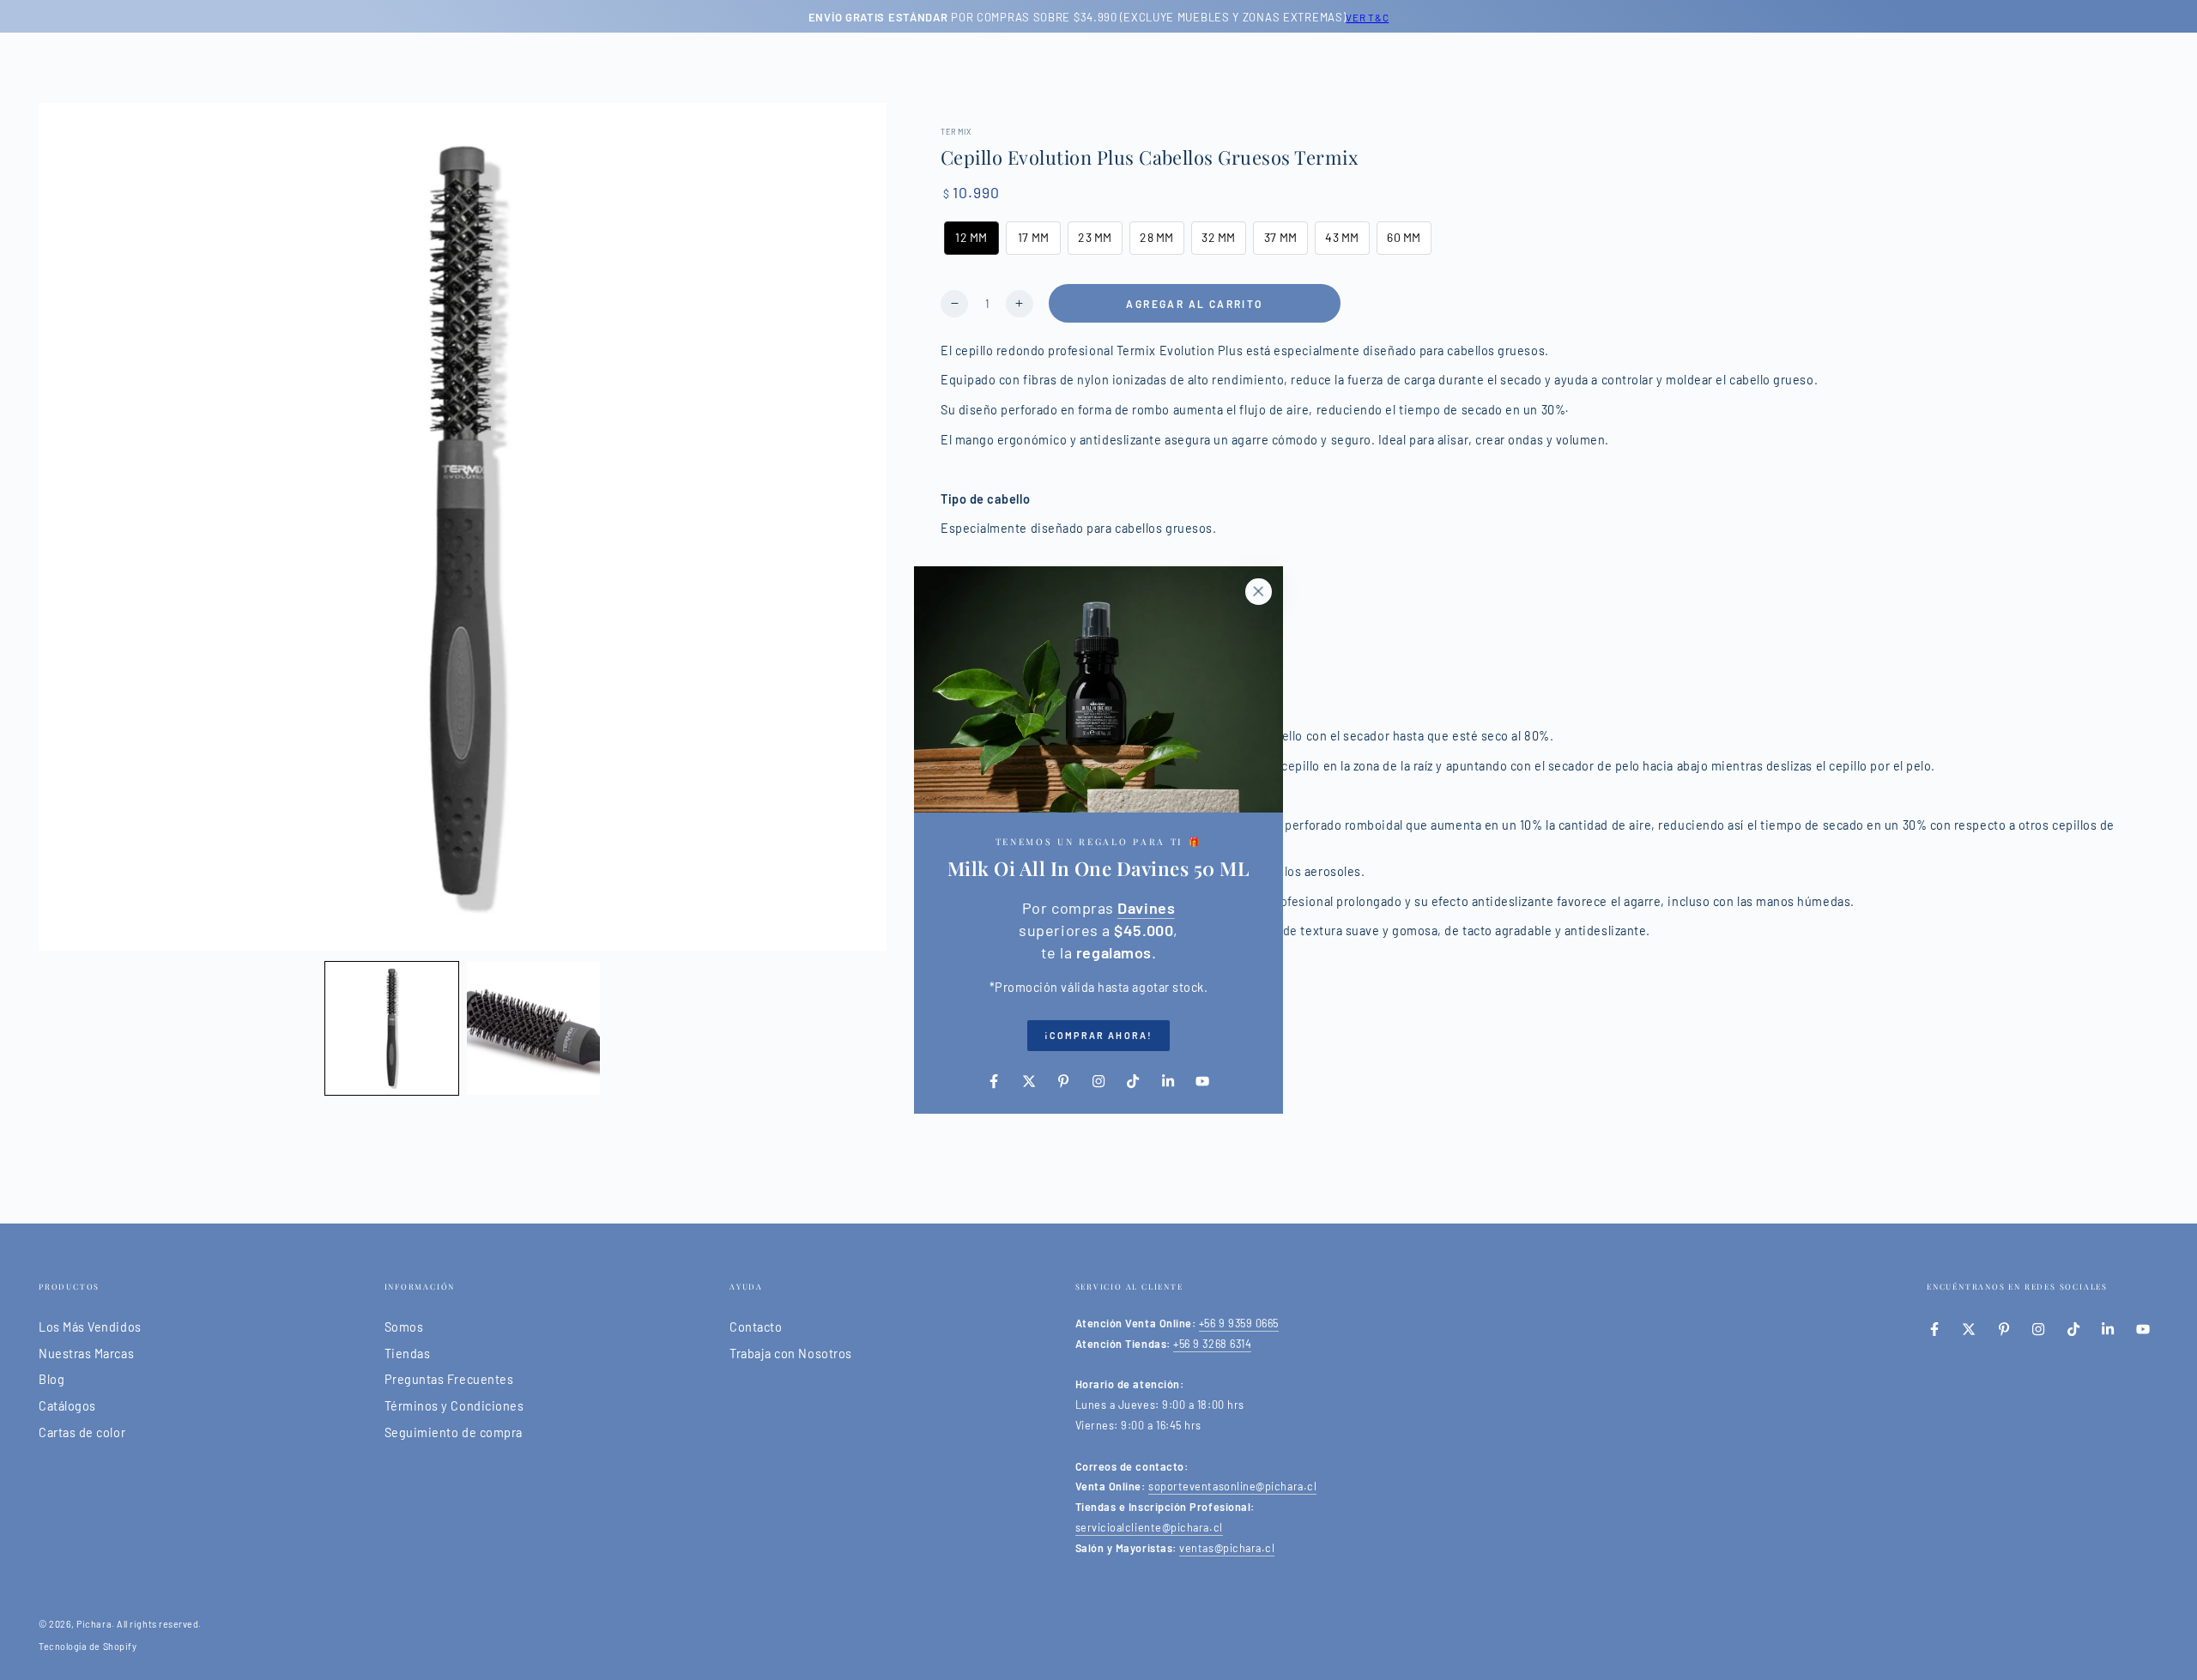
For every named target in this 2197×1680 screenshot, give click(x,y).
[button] (392, 1028)
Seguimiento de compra (454, 1432)
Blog (51, 1379)
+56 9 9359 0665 (1239, 1323)
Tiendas (408, 1354)
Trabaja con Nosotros (791, 1354)
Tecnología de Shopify (88, 1646)
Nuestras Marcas (86, 1354)
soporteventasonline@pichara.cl (1232, 1486)
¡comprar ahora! (1098, 1035)
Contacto (756, 1327)
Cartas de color (82, 1432)
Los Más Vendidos (90, 1327)
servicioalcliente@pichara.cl (1149, 1527)
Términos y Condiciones (454, 1406)
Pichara (94, 1624)
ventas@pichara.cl (1227, 1548)
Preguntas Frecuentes (449, 1379)
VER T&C (1367, 17)
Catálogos (67, 1406)
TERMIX (956, 132)
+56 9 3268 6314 (1212, 1344)
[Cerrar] (1258, 591)
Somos (404, 1327)
